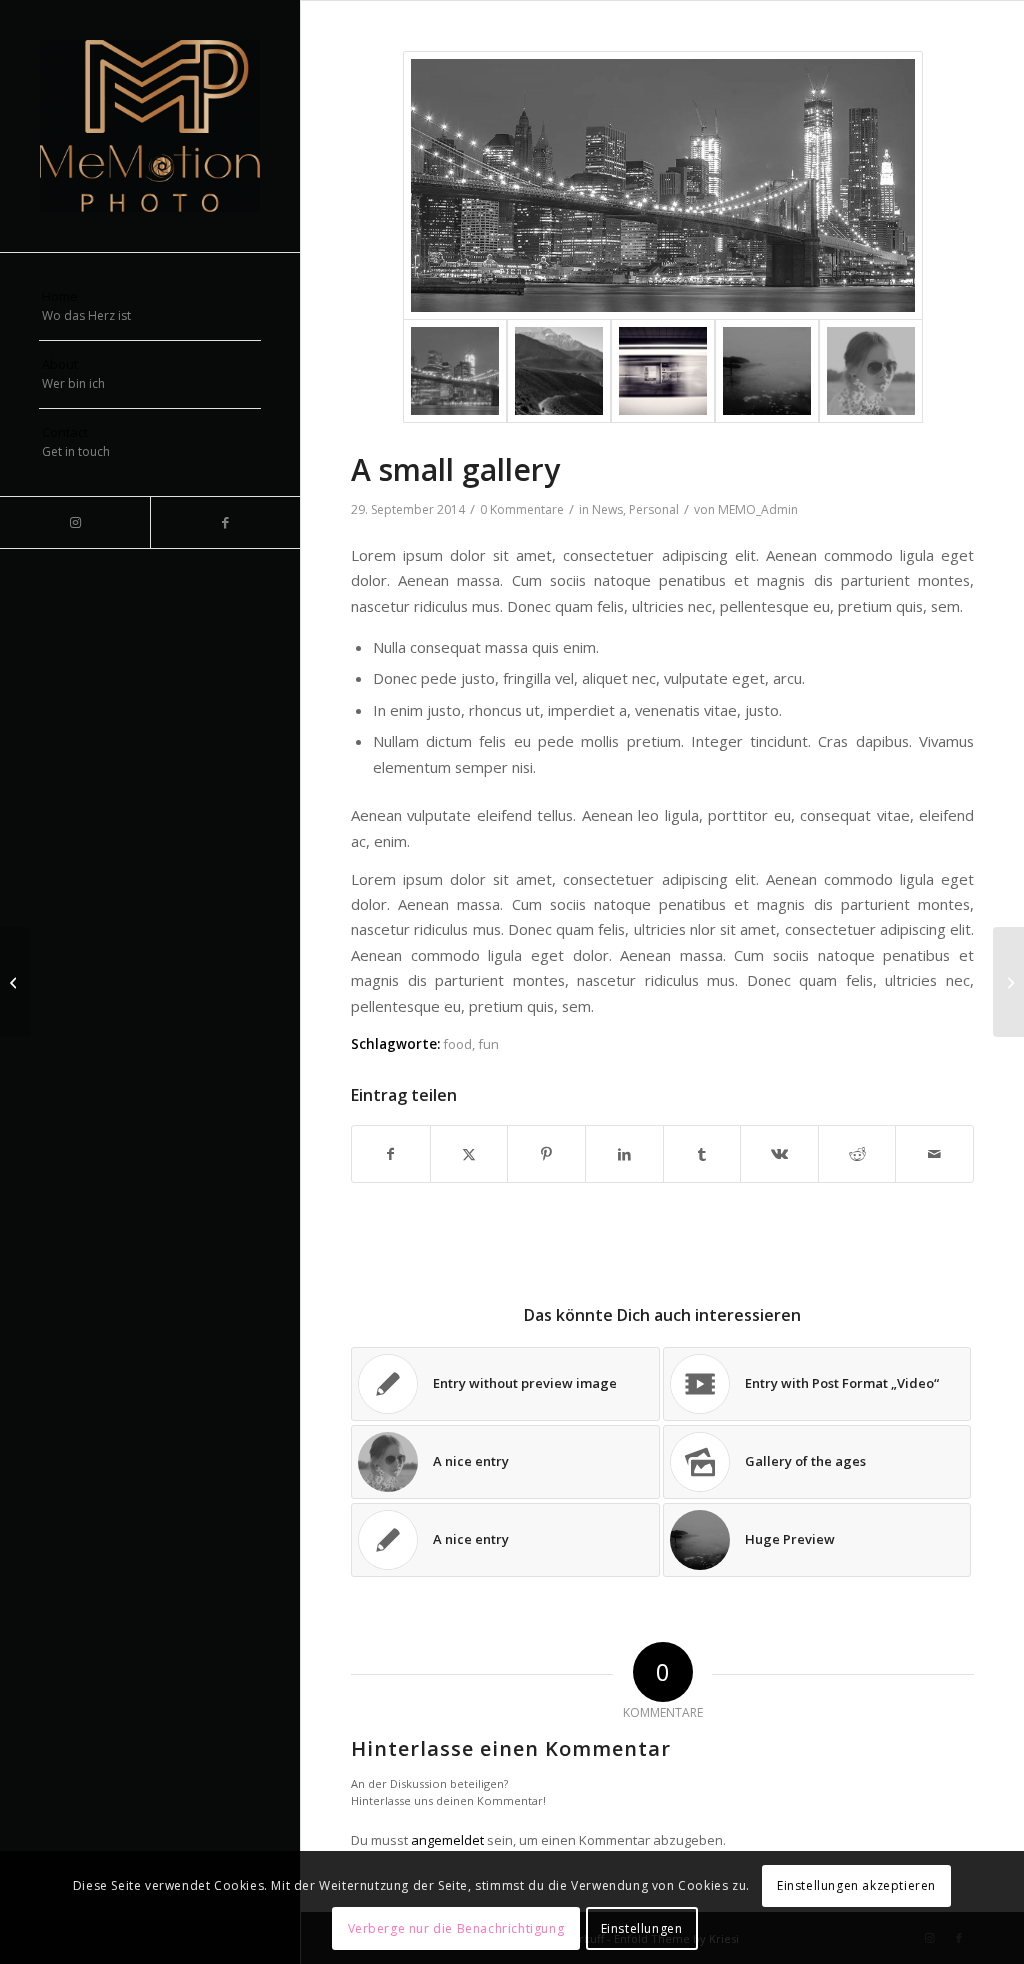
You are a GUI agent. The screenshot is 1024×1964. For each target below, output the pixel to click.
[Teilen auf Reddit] (857, 1154)
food (457, 1044)
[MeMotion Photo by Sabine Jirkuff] (150, 126)
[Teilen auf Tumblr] (702, 1154)
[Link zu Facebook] (225, 522)
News (607, 509)
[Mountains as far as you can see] (559, 371)
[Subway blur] (663, 371)
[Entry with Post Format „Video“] (15, 982)
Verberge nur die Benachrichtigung (456, 1928)
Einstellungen (642, 1928)
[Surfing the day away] (767, 371)
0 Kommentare (522, 509)
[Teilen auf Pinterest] (546, 1154)
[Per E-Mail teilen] (934, 1154)
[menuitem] (150, 307)
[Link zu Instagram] (75, 522)
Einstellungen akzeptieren (856, 1885)
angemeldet (447, 1840)
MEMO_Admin (758, 509)
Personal (654, 509)
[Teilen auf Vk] (779, 1154)
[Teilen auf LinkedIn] (624, 1154)
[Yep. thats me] (871, 371)
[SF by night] (663, 185)
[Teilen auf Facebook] (391, 1154)
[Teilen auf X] (469, 1154)
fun (488, 1044)
